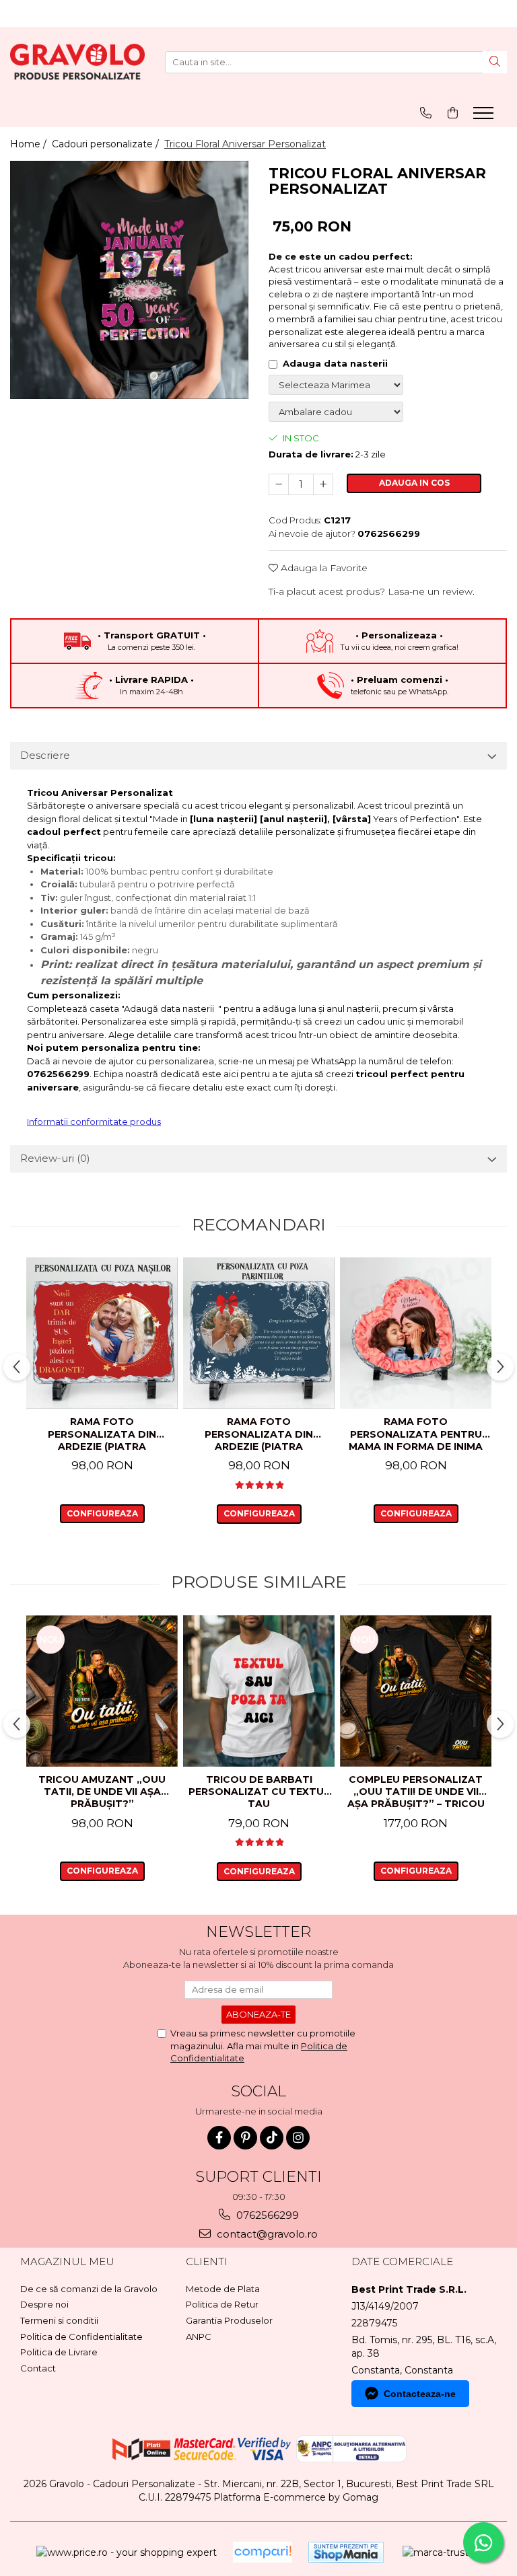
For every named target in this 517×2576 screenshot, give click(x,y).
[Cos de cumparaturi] (453, 113)
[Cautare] (495, 62)
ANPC (199, 2336)
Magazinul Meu (67, 2261)
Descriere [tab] (45, 755)
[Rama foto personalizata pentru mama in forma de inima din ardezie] (416, 1333)
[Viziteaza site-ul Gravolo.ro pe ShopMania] (346, 2552)
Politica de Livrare (59, 2352)
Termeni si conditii (59, 2320)
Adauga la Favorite (323, 568)
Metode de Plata (223, 2289)
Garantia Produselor (229, 2320)
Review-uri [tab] (55, 1158)
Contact (38, 2368)
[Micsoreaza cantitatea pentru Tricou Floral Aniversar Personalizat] (279, 484)
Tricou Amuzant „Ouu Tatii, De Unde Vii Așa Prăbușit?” (102, 1792)
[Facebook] (219, 2138)
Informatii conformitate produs (94, 1121)
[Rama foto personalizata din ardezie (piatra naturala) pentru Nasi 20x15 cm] (102, 1333)
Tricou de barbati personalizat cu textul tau (259, 1792)
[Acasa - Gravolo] (77, 62)
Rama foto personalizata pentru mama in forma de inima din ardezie (416, 1435)
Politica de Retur (222, 2304)
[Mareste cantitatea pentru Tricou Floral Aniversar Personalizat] (323, 484)
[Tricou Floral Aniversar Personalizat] (129, 280)
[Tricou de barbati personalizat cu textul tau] (259, 1691)
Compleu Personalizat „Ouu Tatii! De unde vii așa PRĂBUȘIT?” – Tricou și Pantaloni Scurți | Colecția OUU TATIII (416, 1793)
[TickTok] (272, 2138)
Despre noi (44, 2304)
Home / (30, 144)
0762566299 (266, 2215)
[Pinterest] (245, 2138)
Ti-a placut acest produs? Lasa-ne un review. (372, 591)
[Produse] (485, 117)
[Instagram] (298, 2138)
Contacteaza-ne (420, 2394)
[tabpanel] (129, 280)
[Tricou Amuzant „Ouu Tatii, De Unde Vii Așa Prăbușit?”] (102, 1691)
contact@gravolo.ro (266, 2234)
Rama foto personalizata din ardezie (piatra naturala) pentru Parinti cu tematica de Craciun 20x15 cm (259, 1435)
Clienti (207, 2261)
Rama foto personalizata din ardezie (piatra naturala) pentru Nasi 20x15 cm (102, 1435)
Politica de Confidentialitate (81, 2336)
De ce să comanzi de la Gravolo (89, 2289)
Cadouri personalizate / (107, 144)
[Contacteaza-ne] (426, 113)
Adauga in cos (414, 483)
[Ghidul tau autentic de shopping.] (263, 2552)
